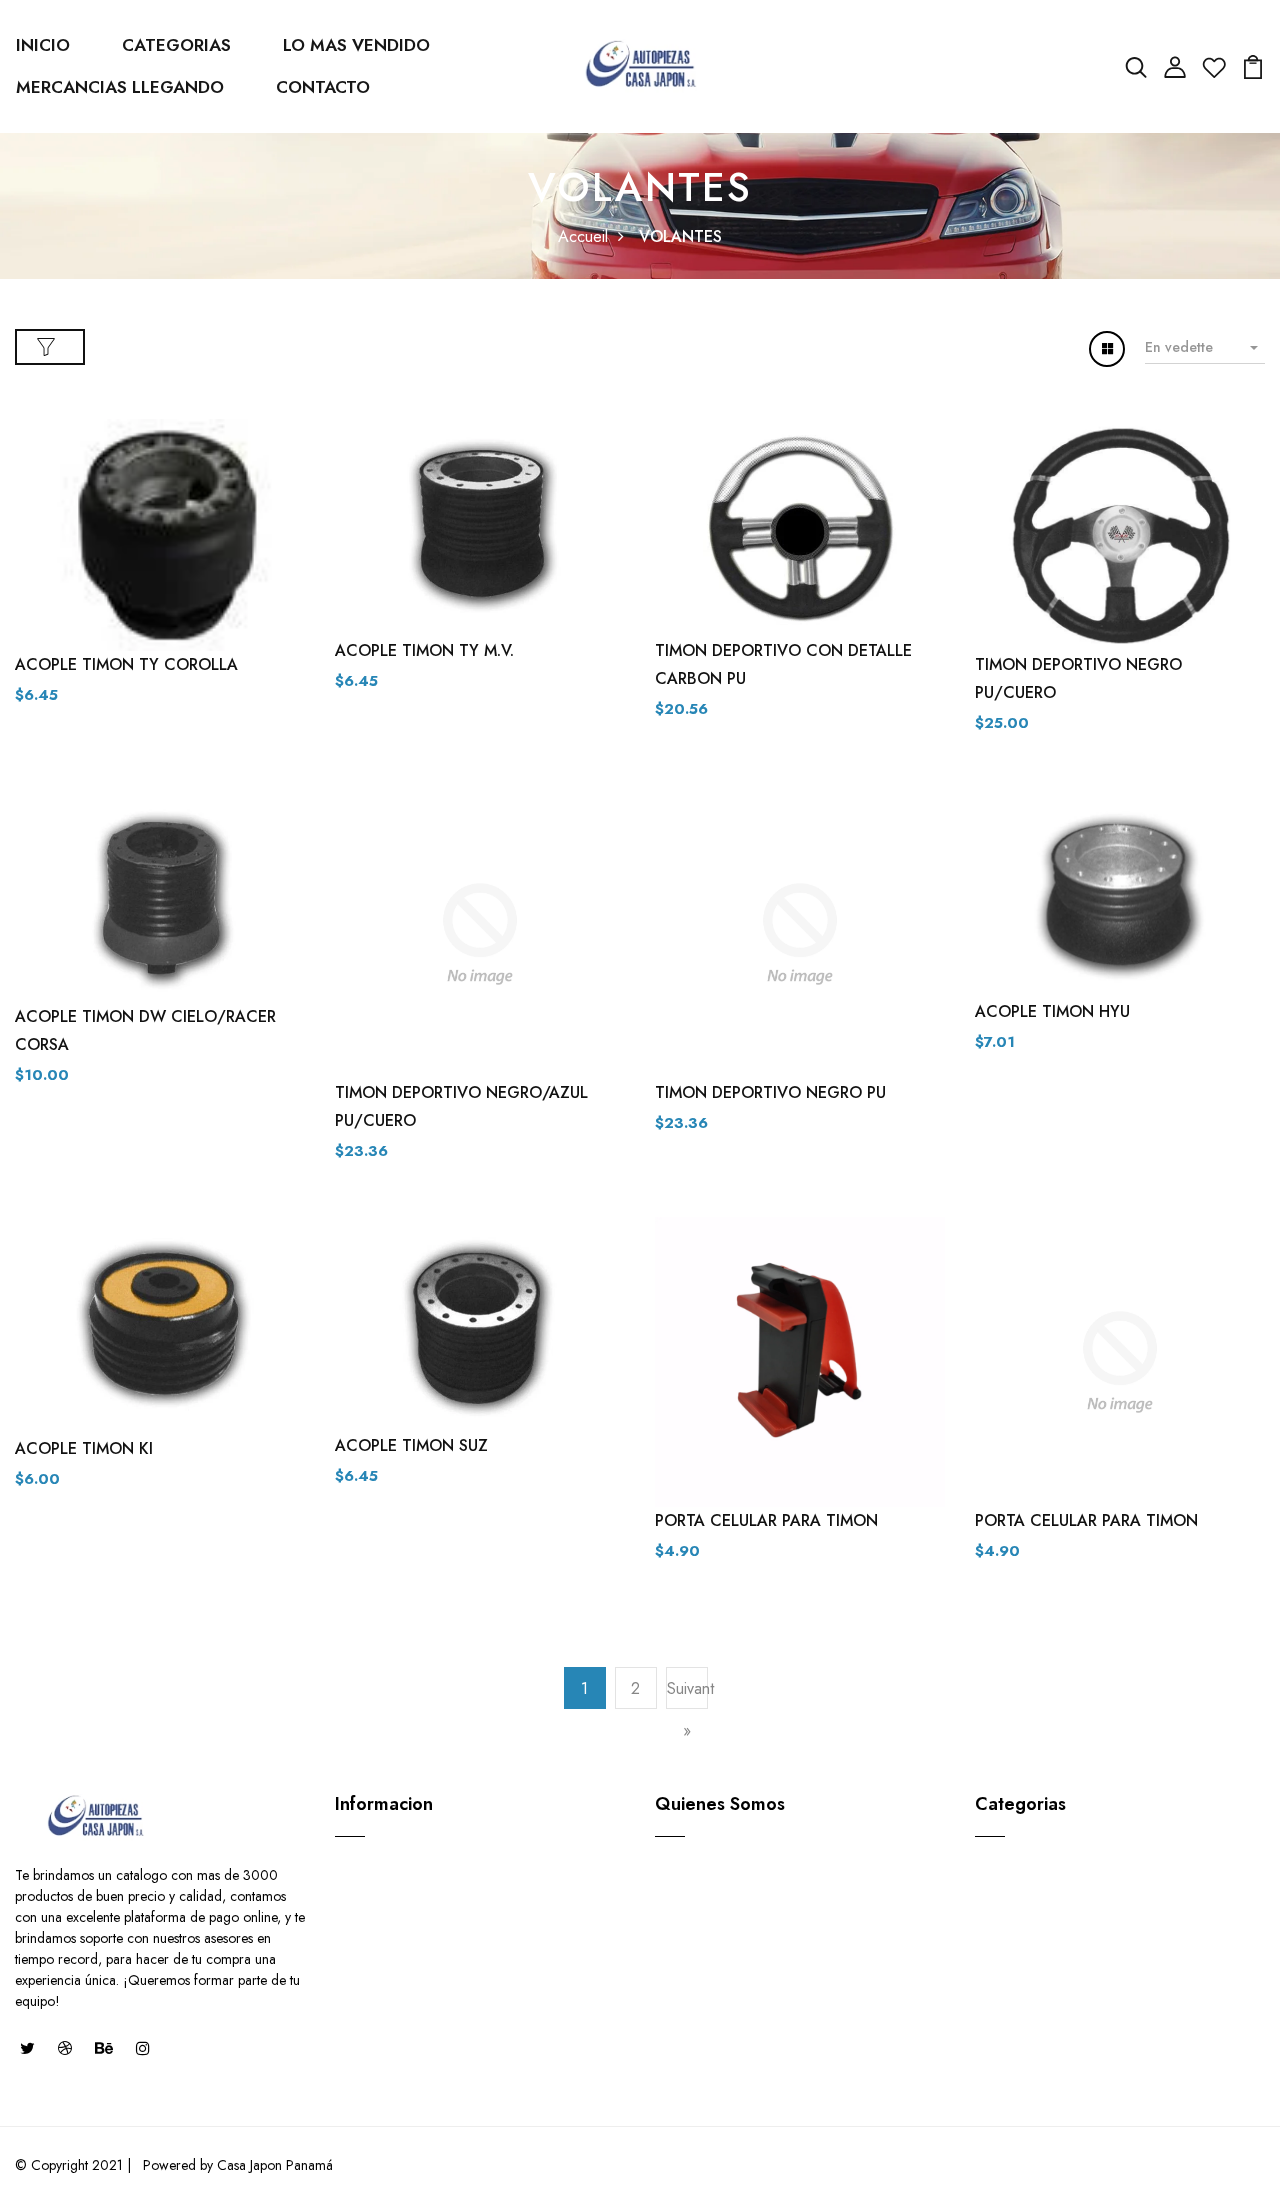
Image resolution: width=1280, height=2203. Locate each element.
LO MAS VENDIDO (356, 45)
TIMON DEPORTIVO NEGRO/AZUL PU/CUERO (461, 1106)
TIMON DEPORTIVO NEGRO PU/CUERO (1078, 678)
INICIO (43, 45)
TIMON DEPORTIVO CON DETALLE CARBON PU (783, 664)
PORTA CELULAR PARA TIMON (766, 1520)
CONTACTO (323, 87)
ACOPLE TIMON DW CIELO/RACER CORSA (145, 1030)
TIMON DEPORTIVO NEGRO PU (770, 1092)
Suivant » (687, 1709)
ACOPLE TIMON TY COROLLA (126, 664)
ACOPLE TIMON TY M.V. (424, 650)
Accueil (583, 236)
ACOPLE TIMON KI (84, 1448)
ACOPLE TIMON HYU (1052, 1011)
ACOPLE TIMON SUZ (411, 1445)
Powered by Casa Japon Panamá (236, 2165)
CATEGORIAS (176, 45)
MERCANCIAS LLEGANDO (120, 87)
